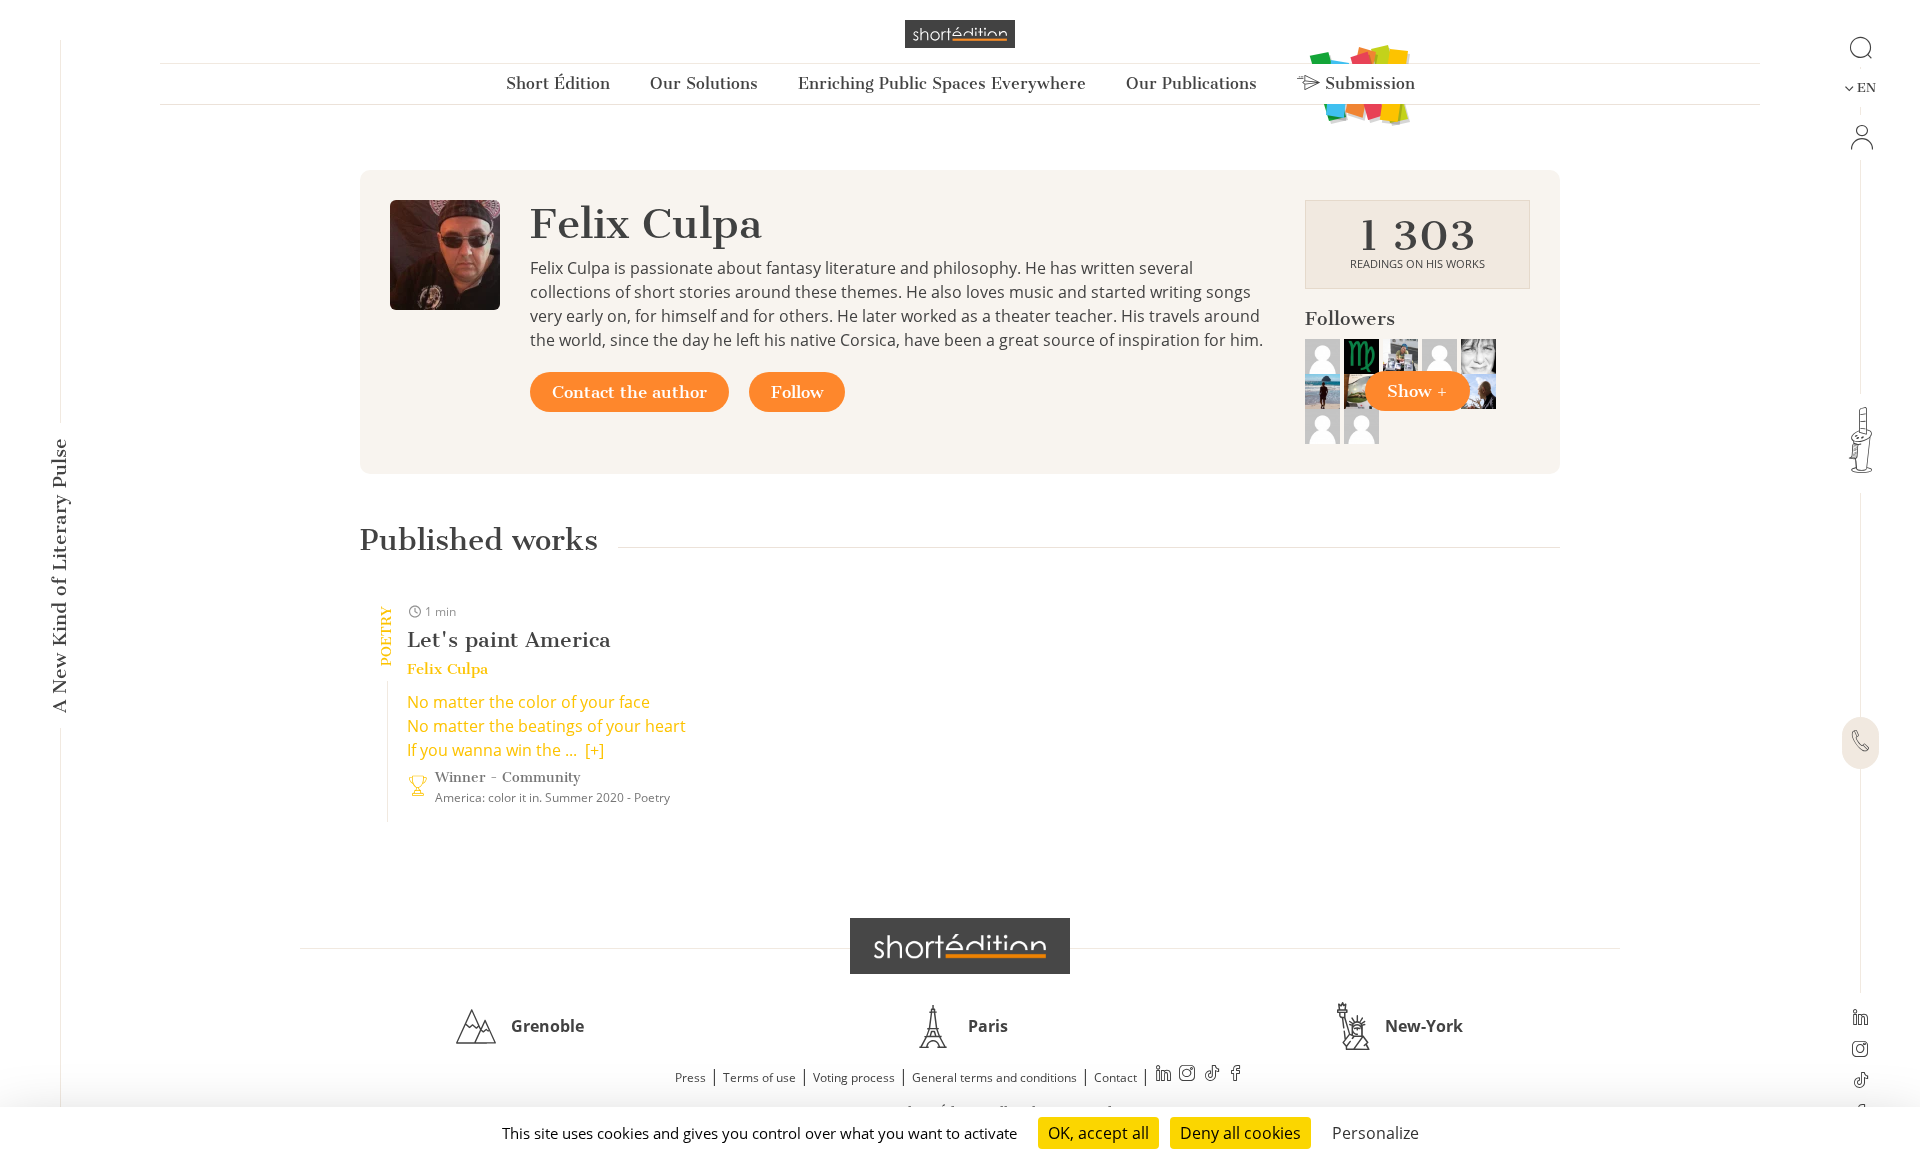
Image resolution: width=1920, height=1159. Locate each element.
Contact (1115, 1077)
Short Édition (558, 83)
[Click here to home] (960, 946)
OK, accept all (1098, 1133)
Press (690, 1077)
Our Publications (1191, 83)
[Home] (960, 34)
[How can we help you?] (1860, 743)
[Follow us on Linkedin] (1860, 1019)
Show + (1417, 391)
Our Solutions (704, 83)
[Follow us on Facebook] (1236, 1075)
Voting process (854, 1077)
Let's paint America (509, 639)
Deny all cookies (1240, 1133)
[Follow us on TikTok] (1860, 1082)
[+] (594, 750)
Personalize (1375, 1133)
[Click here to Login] (1860, 137)
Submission (1367, 83)
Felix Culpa (447, 669)
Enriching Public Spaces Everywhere (942, 83)
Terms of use (759, 1077)
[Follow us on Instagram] (1860, 1051)
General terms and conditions (994, 1077)
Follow (797, 392)
